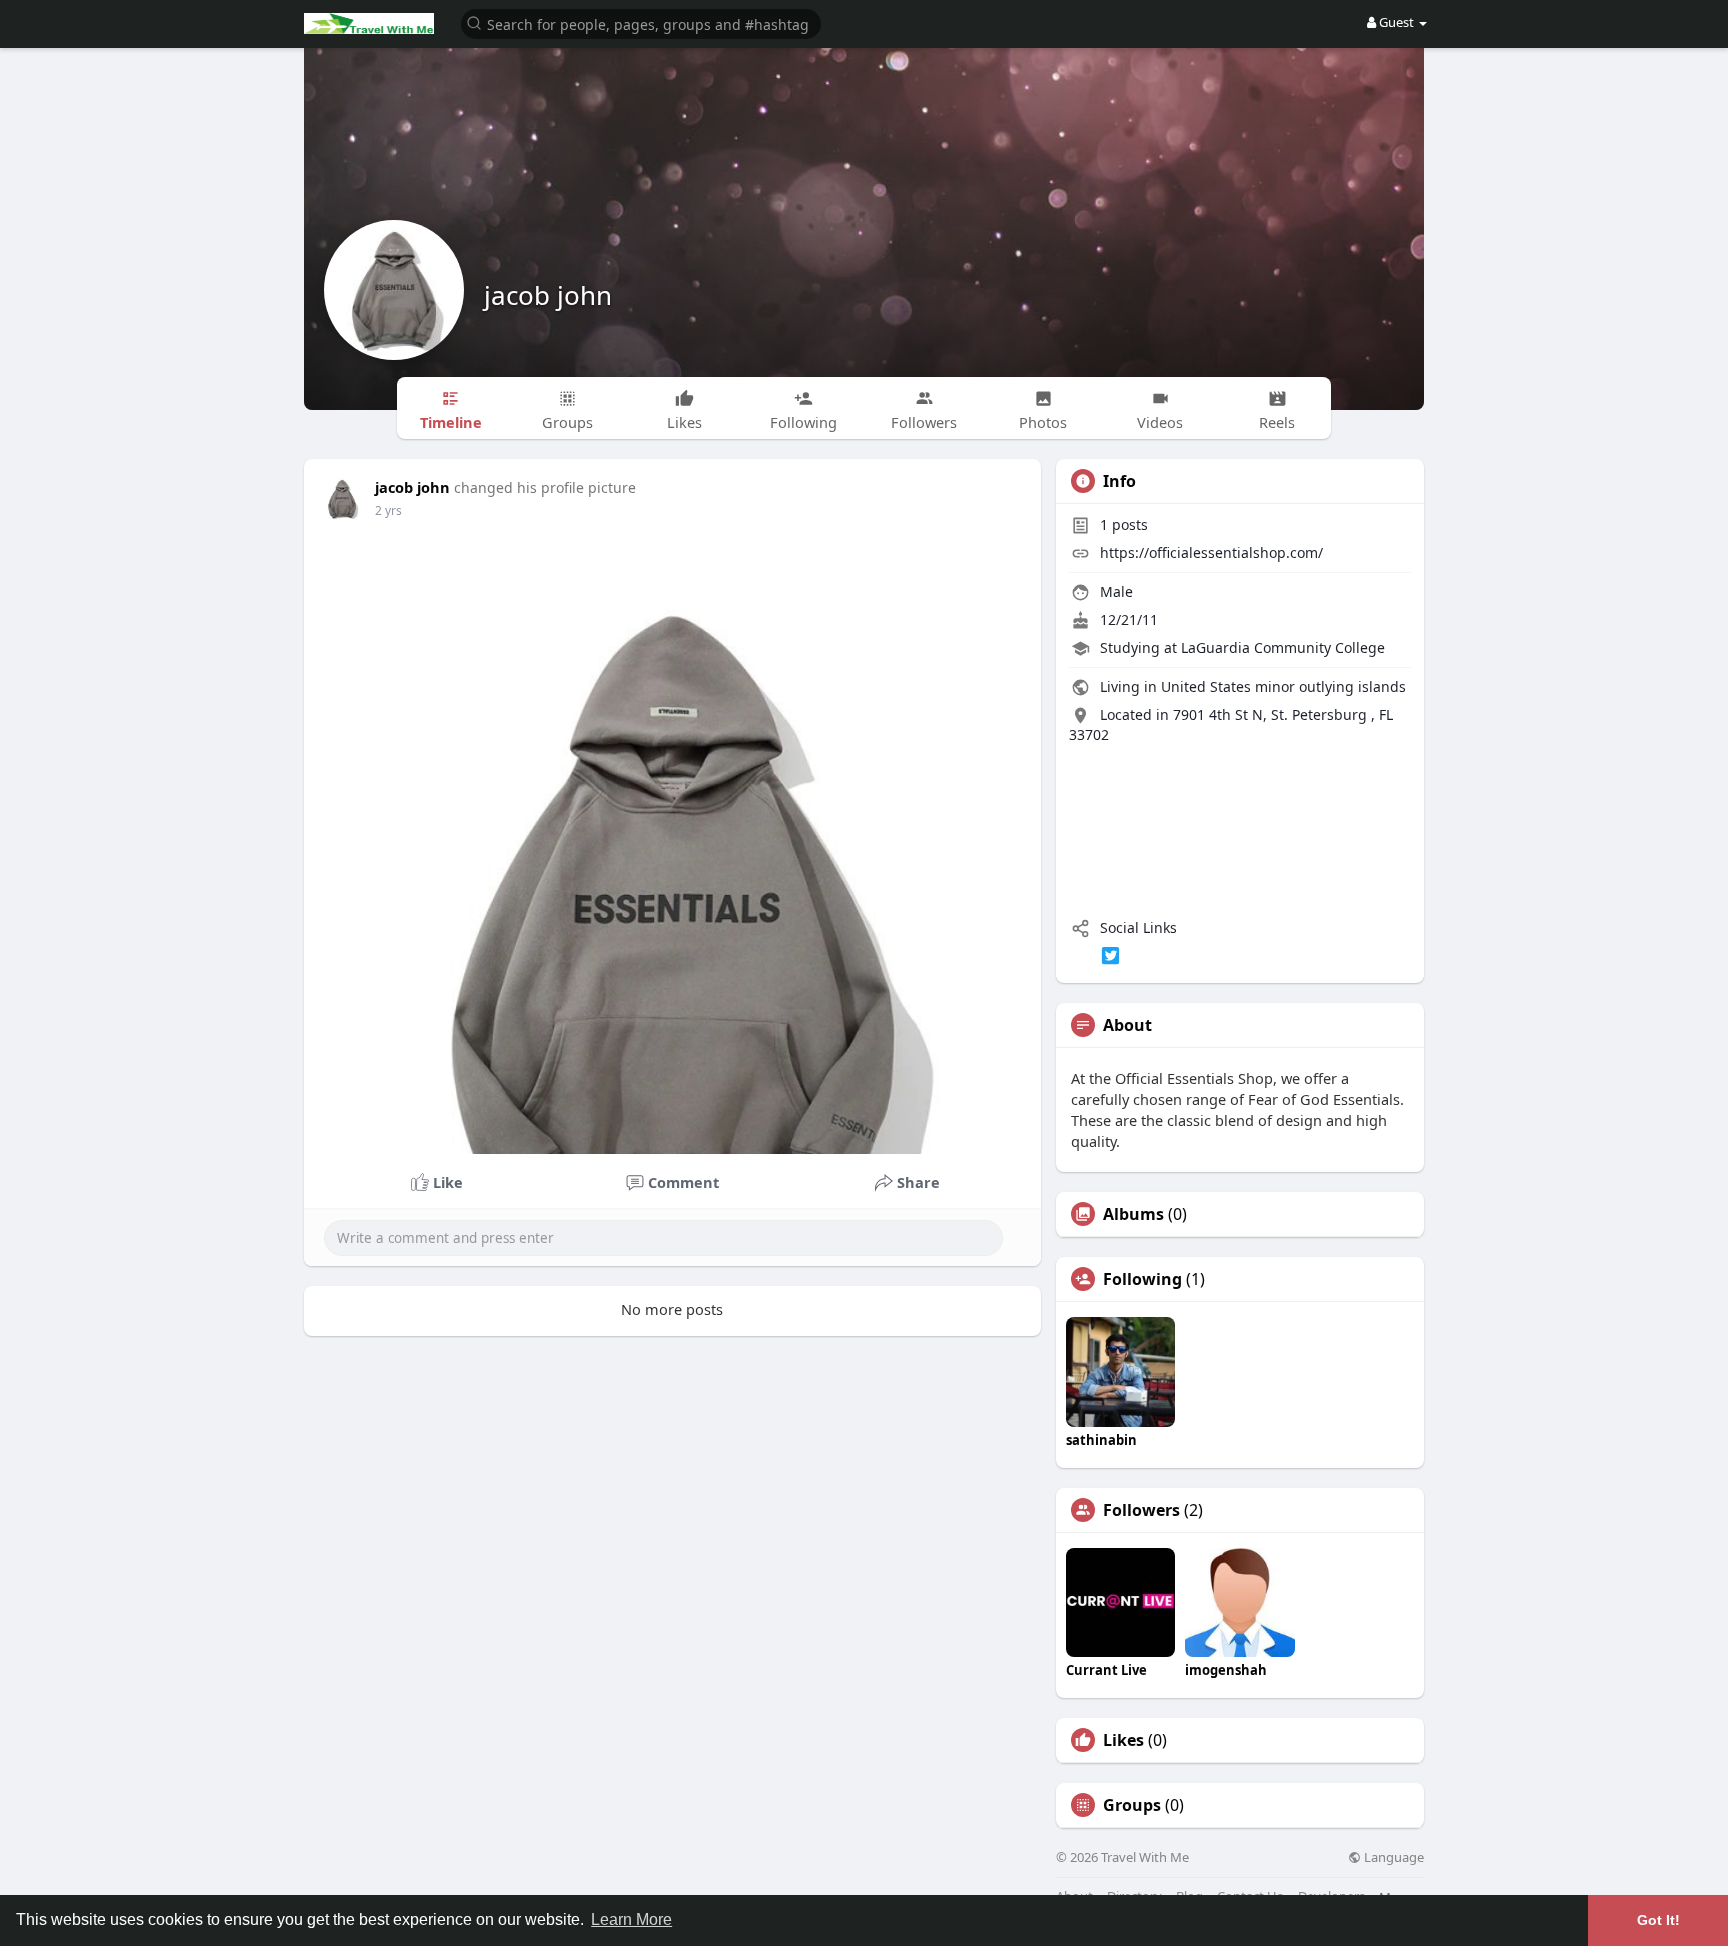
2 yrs (388, 510)
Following (1142, 1279)
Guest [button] (1396, 22)
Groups (1132, 1805)
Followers (1141, 1510)
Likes (1123, 1740)
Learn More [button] (631, 1919)
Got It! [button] (1658, 1920)
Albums (1133, 1214)
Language (1392, 1857)
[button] (641, 22)
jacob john (548, 295)
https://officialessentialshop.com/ (1211, 552)
